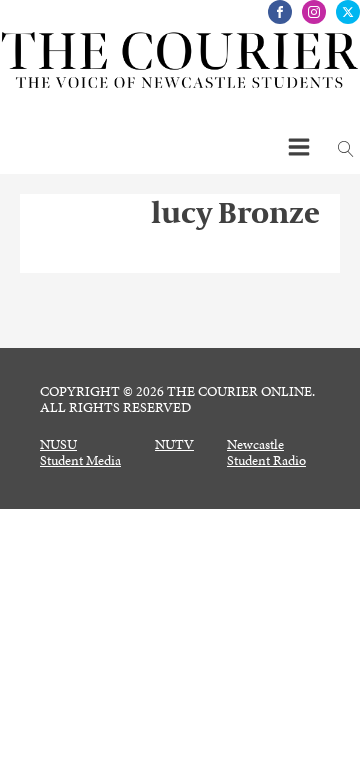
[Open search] (346, 149)
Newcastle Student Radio (266, 453)
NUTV (174, 445)
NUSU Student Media (80, 453)
